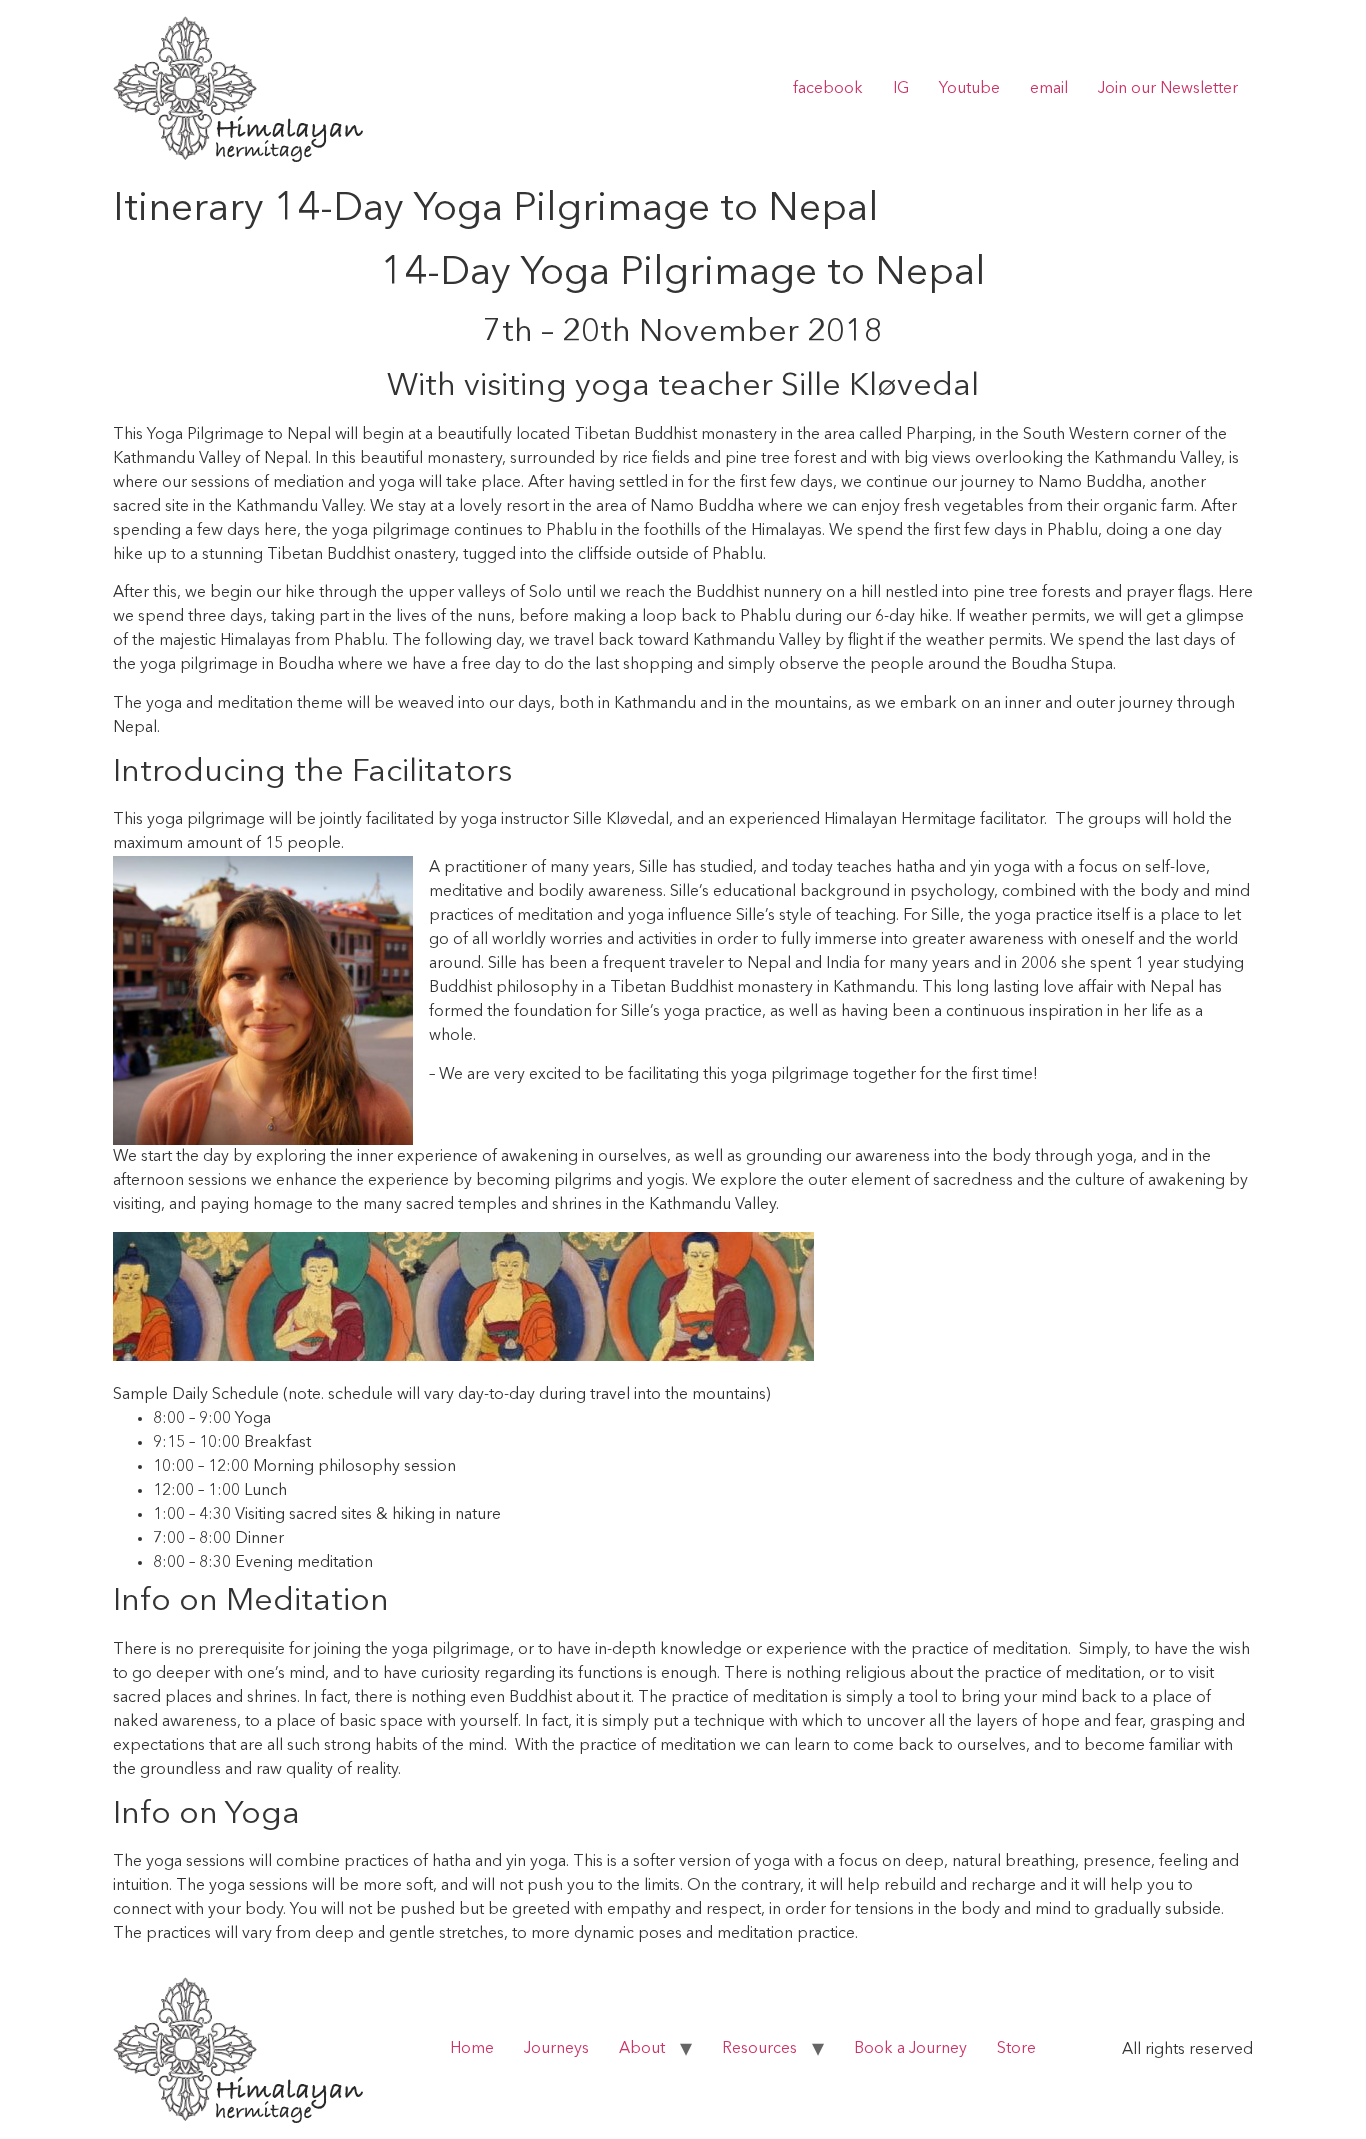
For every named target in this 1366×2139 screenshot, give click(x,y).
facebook (828, 89)
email (1049, 89)
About (642, 2049)
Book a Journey (910, 2049)
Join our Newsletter (1168, 89)
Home (472, 2049)
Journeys (556, 2049)
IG (901, 89)
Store (1016, 2049)
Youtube (969, 89)
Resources (759, 2049)
